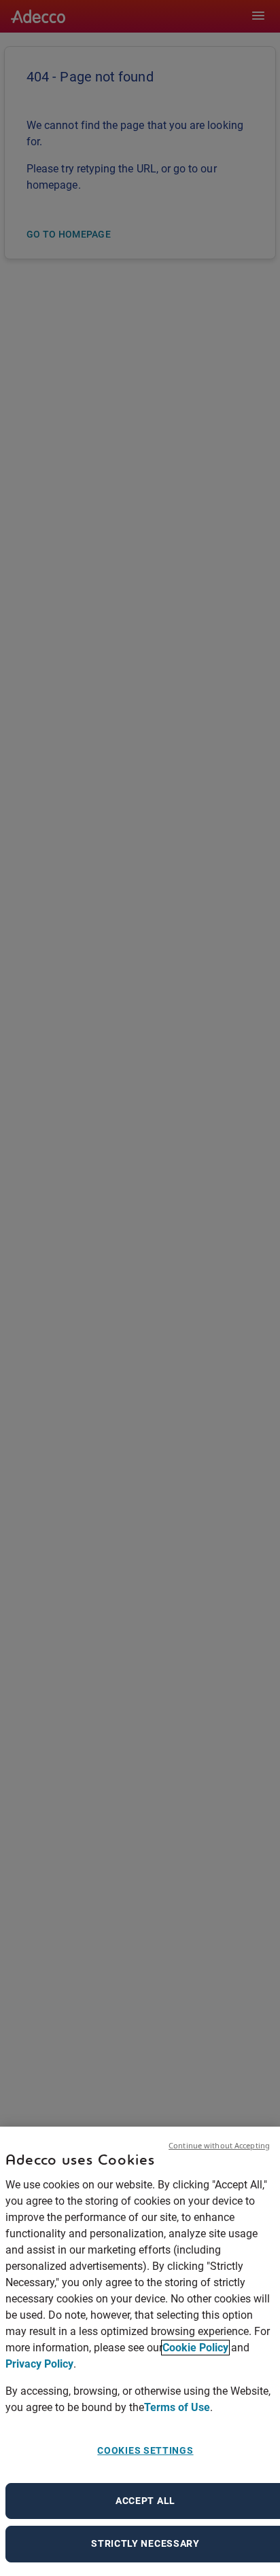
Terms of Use (177, 2407)
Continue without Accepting (219, 2145)
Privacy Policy (39, 2364)
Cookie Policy (195, 2348)
